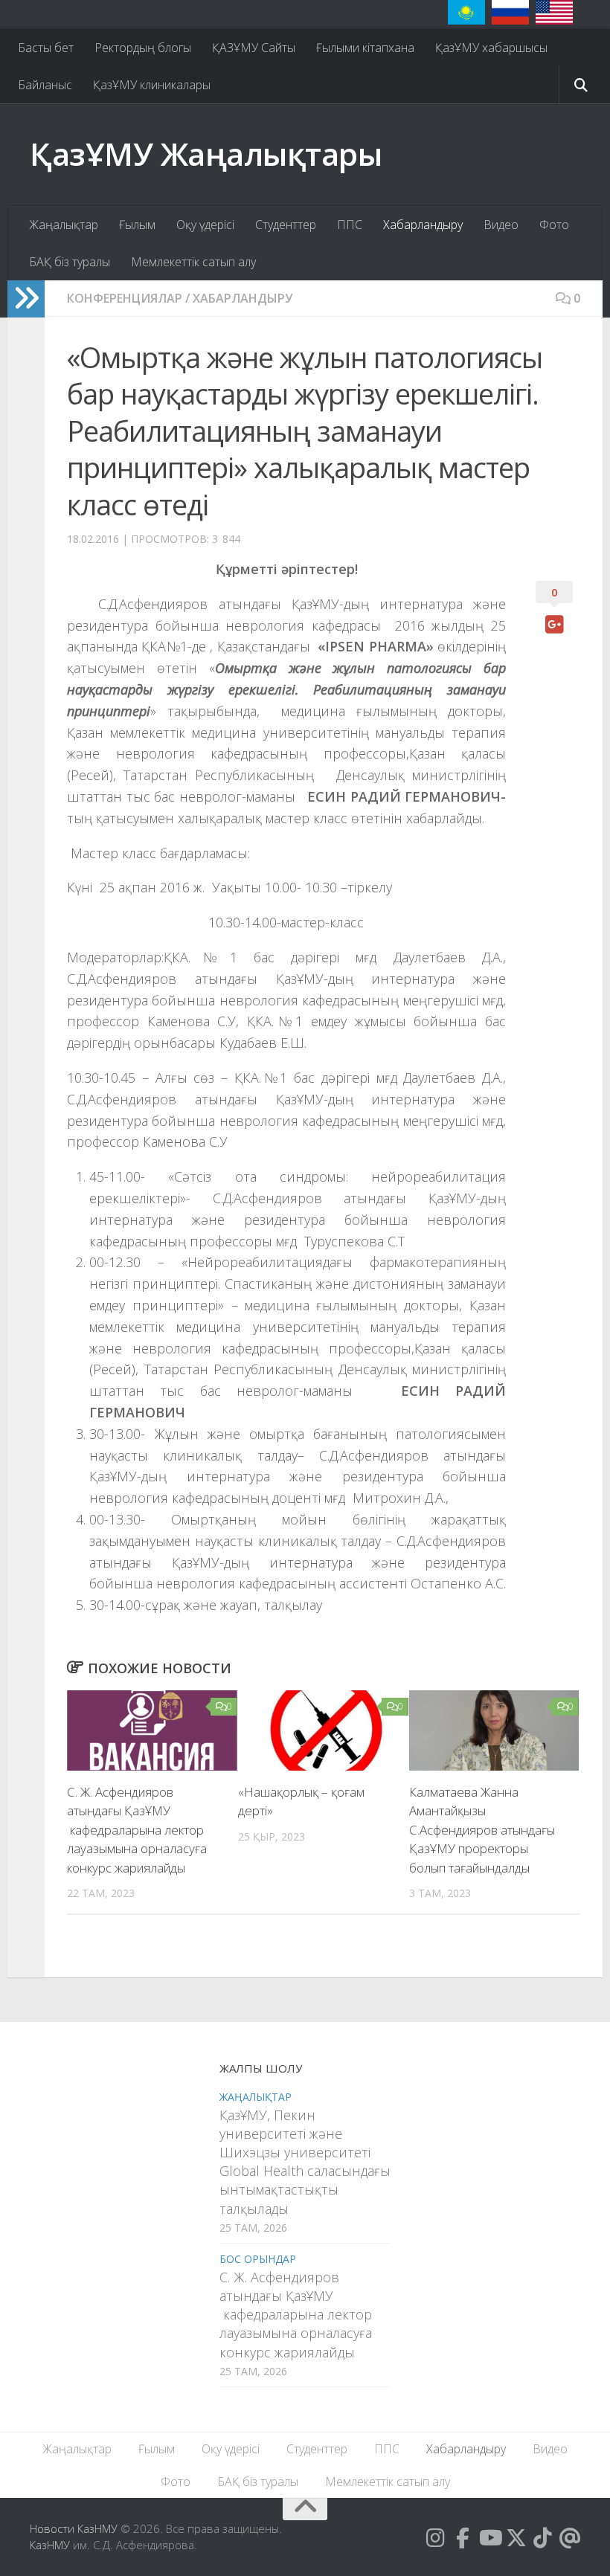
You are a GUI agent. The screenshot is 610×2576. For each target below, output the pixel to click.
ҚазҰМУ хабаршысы (491, 48)
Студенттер (286, 225)
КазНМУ (50, 2545)
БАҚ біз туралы (70, 262)
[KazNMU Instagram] (436, 2538)
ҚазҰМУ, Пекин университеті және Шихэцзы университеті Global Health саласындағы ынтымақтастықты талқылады (305, 2162)
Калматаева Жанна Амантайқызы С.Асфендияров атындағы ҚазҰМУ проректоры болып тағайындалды (482, 1830)
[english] (554, 12)
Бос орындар (258, 2259)
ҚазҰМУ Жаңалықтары (206, 154)
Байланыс (45, 85)
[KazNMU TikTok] (543, 2538)
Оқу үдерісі (205, 225)
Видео (501, 225)
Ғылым (137, 225)
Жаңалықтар (64, 225)
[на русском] (510, 12)
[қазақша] (466, 12)
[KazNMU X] (516, 2538)
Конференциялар (125, 298)
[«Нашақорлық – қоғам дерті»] (323, 1730)
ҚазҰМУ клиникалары (152, 85)
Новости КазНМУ (74, 2528)
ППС (350, 225)
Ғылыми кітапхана (365, 48)
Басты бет (46, 48)
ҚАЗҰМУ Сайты (254, 48)
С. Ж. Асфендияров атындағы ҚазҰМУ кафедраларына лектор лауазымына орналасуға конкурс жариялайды (137, 1830)
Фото (554, 225)
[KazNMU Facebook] (463, 2538)
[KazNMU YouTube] (489, 2538)
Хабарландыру (423, 225)
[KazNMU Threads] (570, 2538)
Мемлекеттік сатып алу (193, 262)
